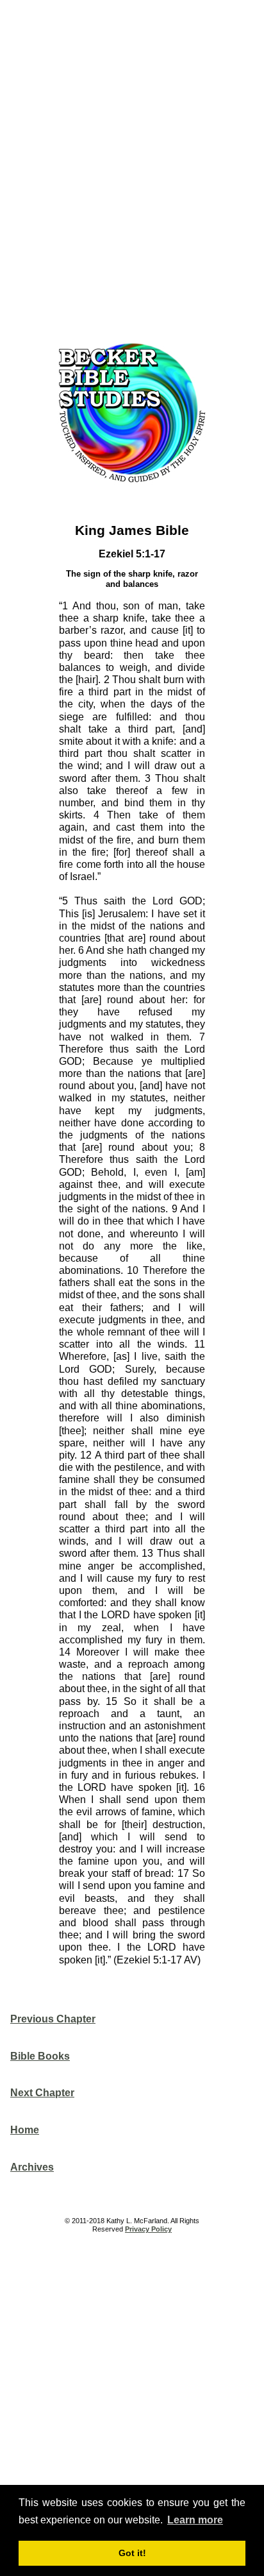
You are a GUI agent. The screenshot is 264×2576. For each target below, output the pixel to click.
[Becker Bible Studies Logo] (132, 485)
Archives (32, 2167)
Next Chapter (42, 2093)
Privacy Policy (148, 2229)
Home (25, 2130)
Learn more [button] (195, 2520)
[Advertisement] (132, 167)
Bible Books (40, 2056)
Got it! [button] (132, 2553)
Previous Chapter (53, 2019)
